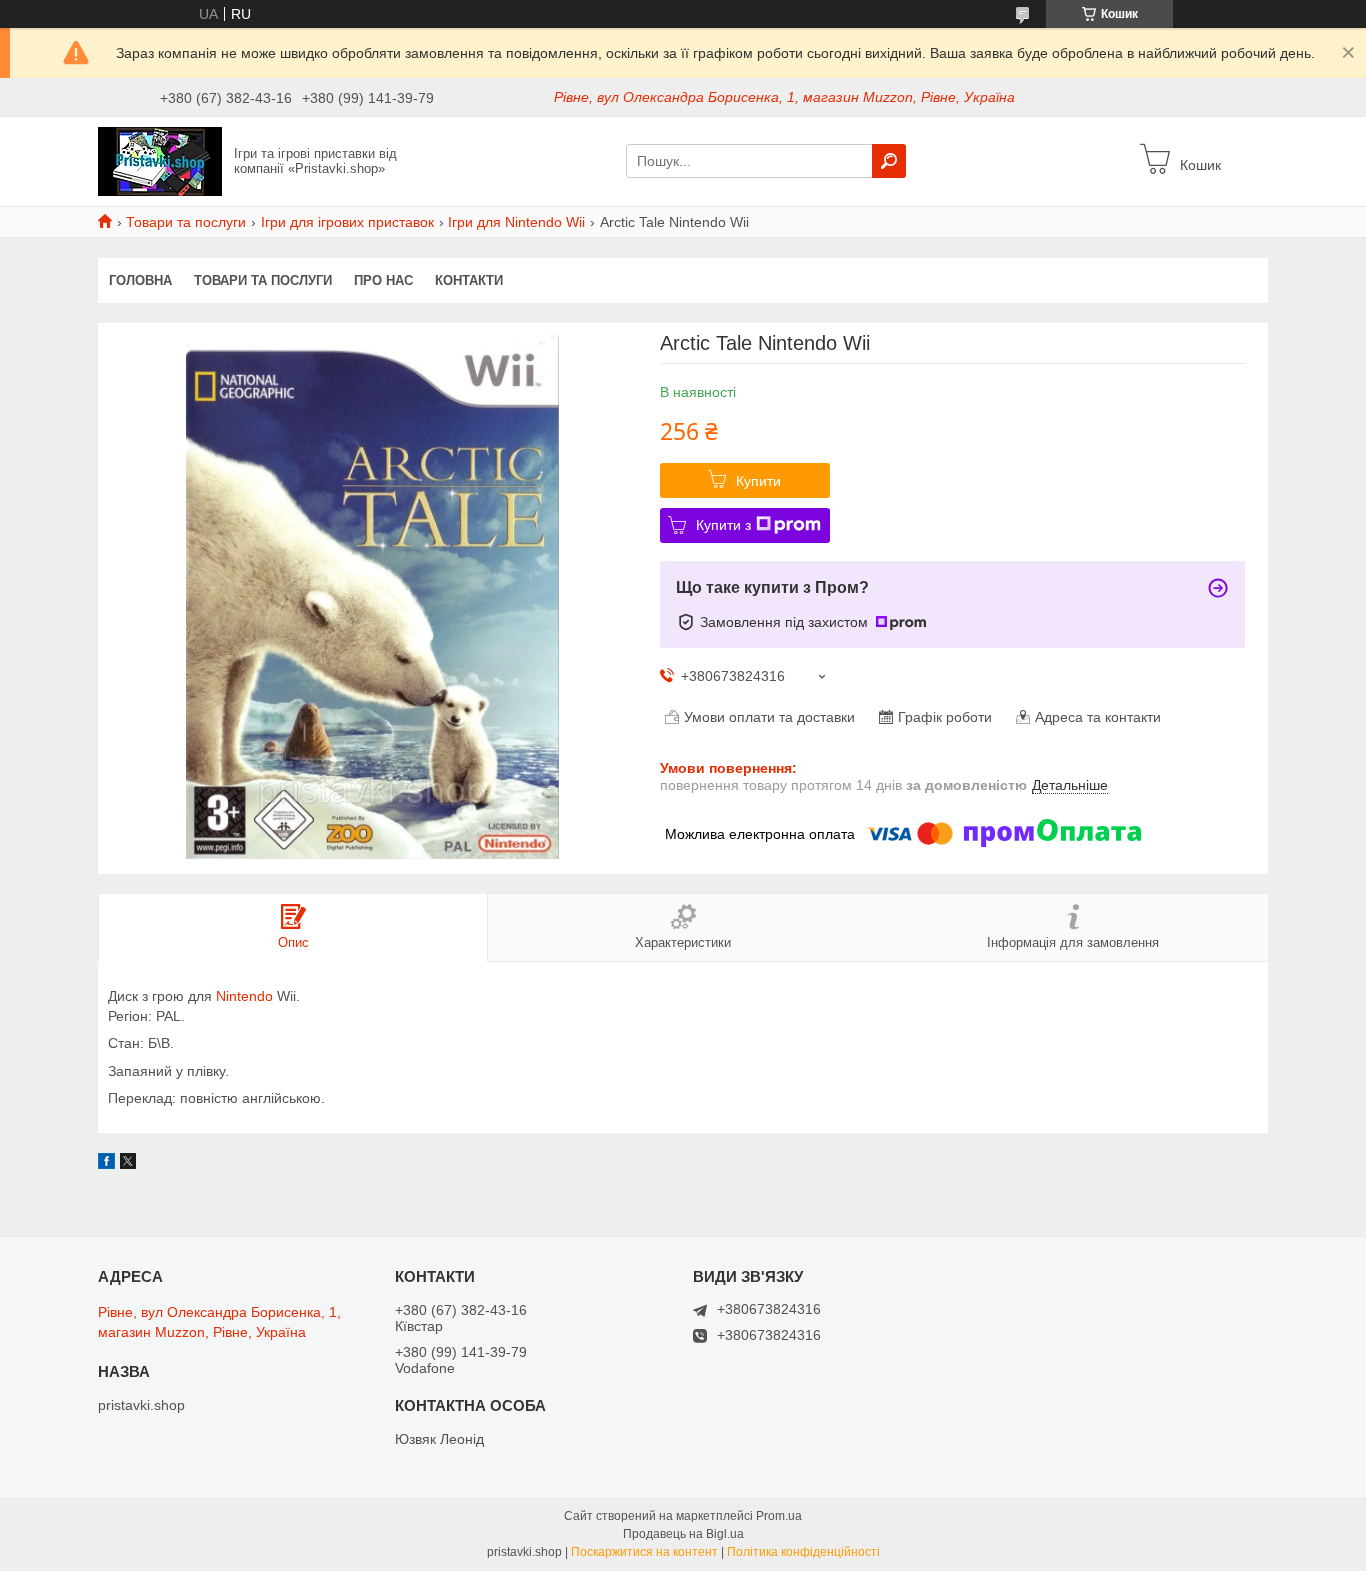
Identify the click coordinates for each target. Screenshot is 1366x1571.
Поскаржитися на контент (644, 1552)
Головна (140, 280)
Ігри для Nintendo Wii (516, 222)
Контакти (469, 280)
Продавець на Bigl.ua (683, 1534)
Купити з (723, 525)
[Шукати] (889, 161)
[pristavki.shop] (160, 160)
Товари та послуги (186, 222)
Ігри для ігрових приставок (347, 222)
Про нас (383, 280)
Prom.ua (779, 1516)
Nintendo (244, 996)
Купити (758, 481)
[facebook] (106, 1164)
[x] (128, 1164)
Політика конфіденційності (803, 1552)
